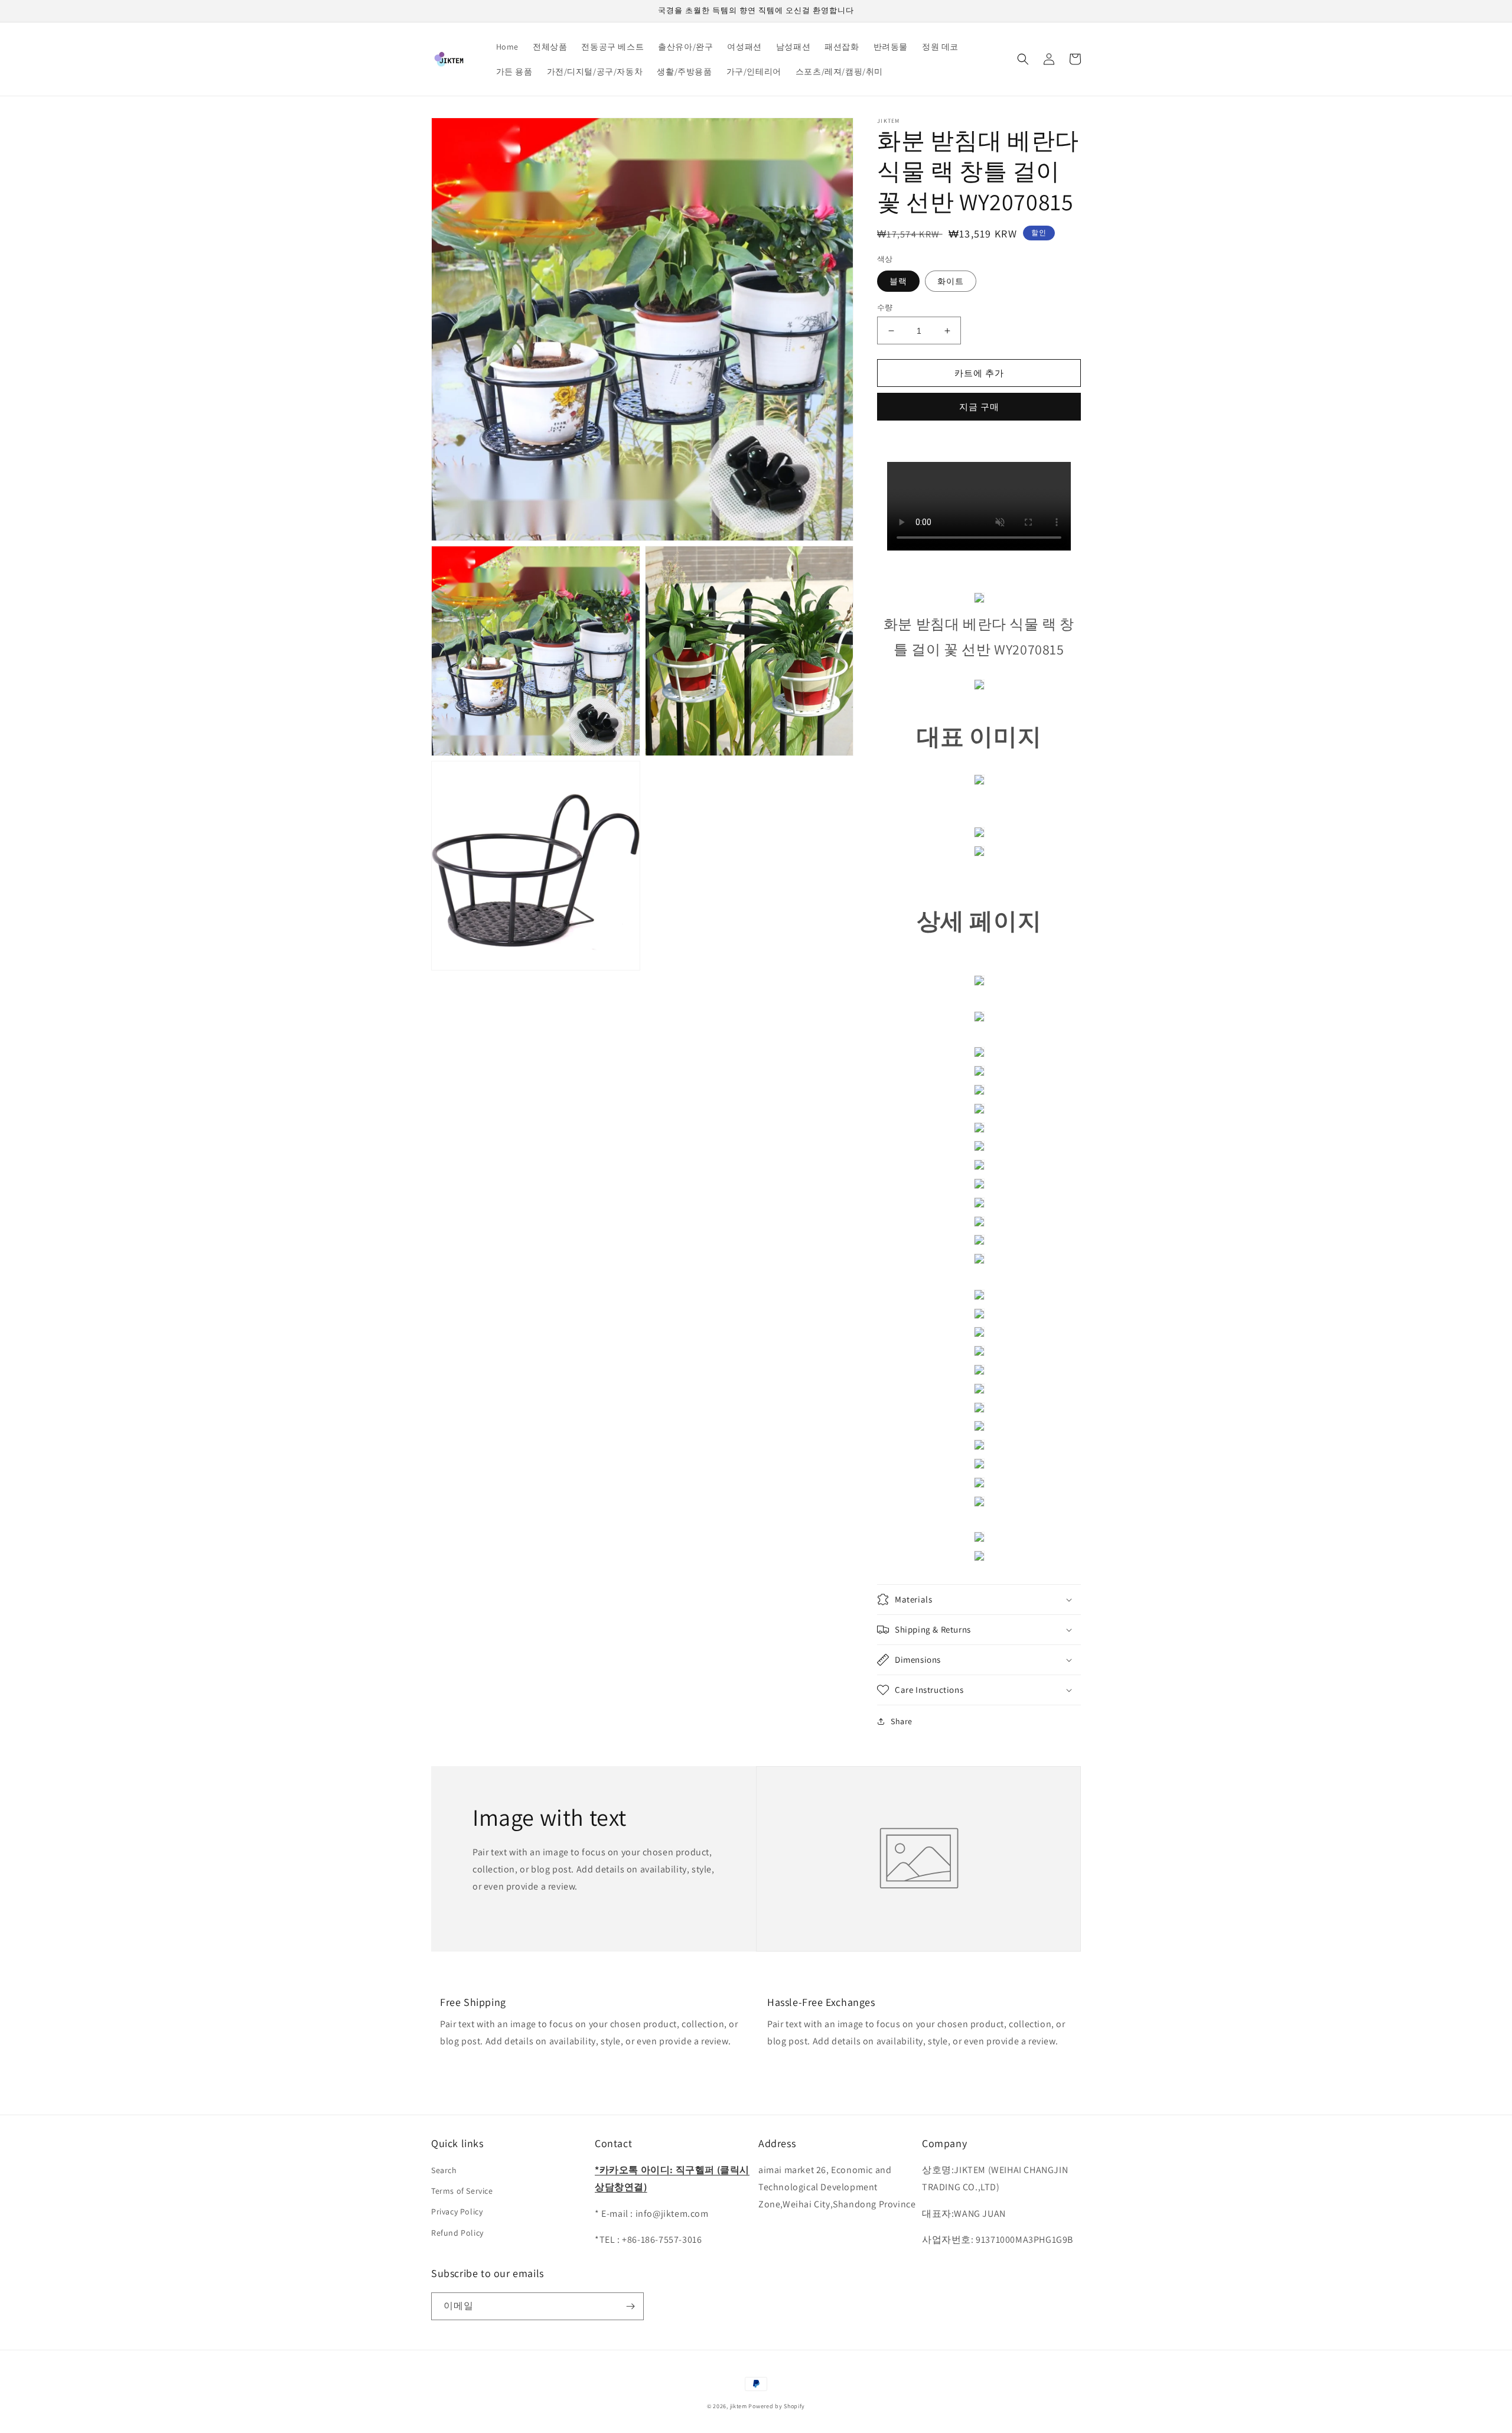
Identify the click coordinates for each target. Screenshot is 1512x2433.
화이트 (951, 281)
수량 (885, 307)
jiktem (739, 2406)
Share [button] (902, 1721)
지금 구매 (979, 407)
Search (444, 2170)
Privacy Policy (457, 2211)
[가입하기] (630, 2306)
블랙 (898, 281)
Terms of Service (462, 2191)
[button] (1023, 59)
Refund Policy (457, 2233)
